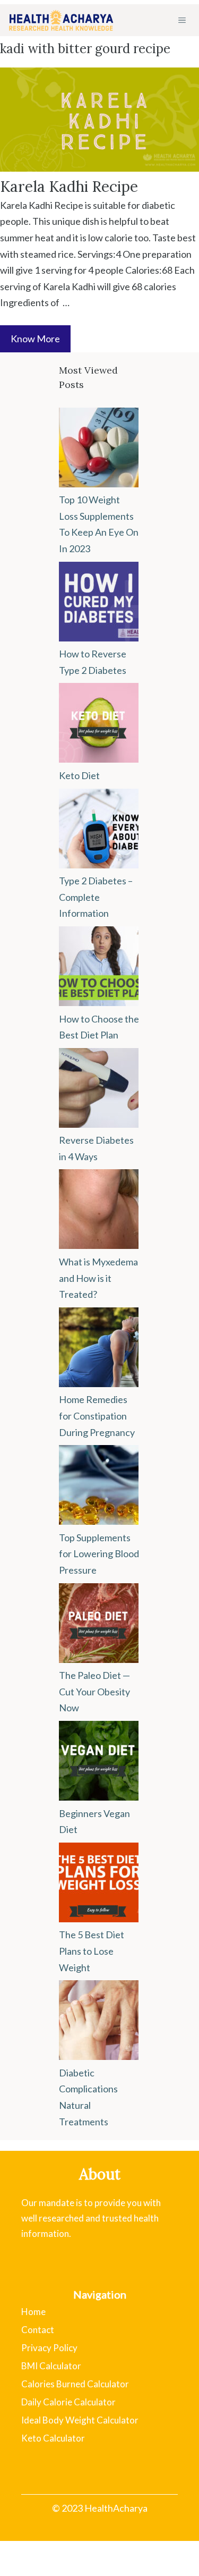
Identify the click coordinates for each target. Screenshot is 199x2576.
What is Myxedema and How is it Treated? (98, 1278)
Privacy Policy (49, 2348)
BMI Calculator (51, 2366)
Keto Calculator (53, 2438)
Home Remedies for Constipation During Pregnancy (97, 1416)
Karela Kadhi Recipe (69, 187)
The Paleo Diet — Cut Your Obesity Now (94, 1691)
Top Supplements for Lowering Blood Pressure (99, 1554)
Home (33, 2312)
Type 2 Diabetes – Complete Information (96, 897)
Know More (35, 339)
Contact (38, 2330)
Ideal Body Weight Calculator (80, 2420)
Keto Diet (79, 775)
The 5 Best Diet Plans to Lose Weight (92, 1951)
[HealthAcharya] (61, 20)
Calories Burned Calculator (75, 2384)
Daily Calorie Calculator (68, 2402)
